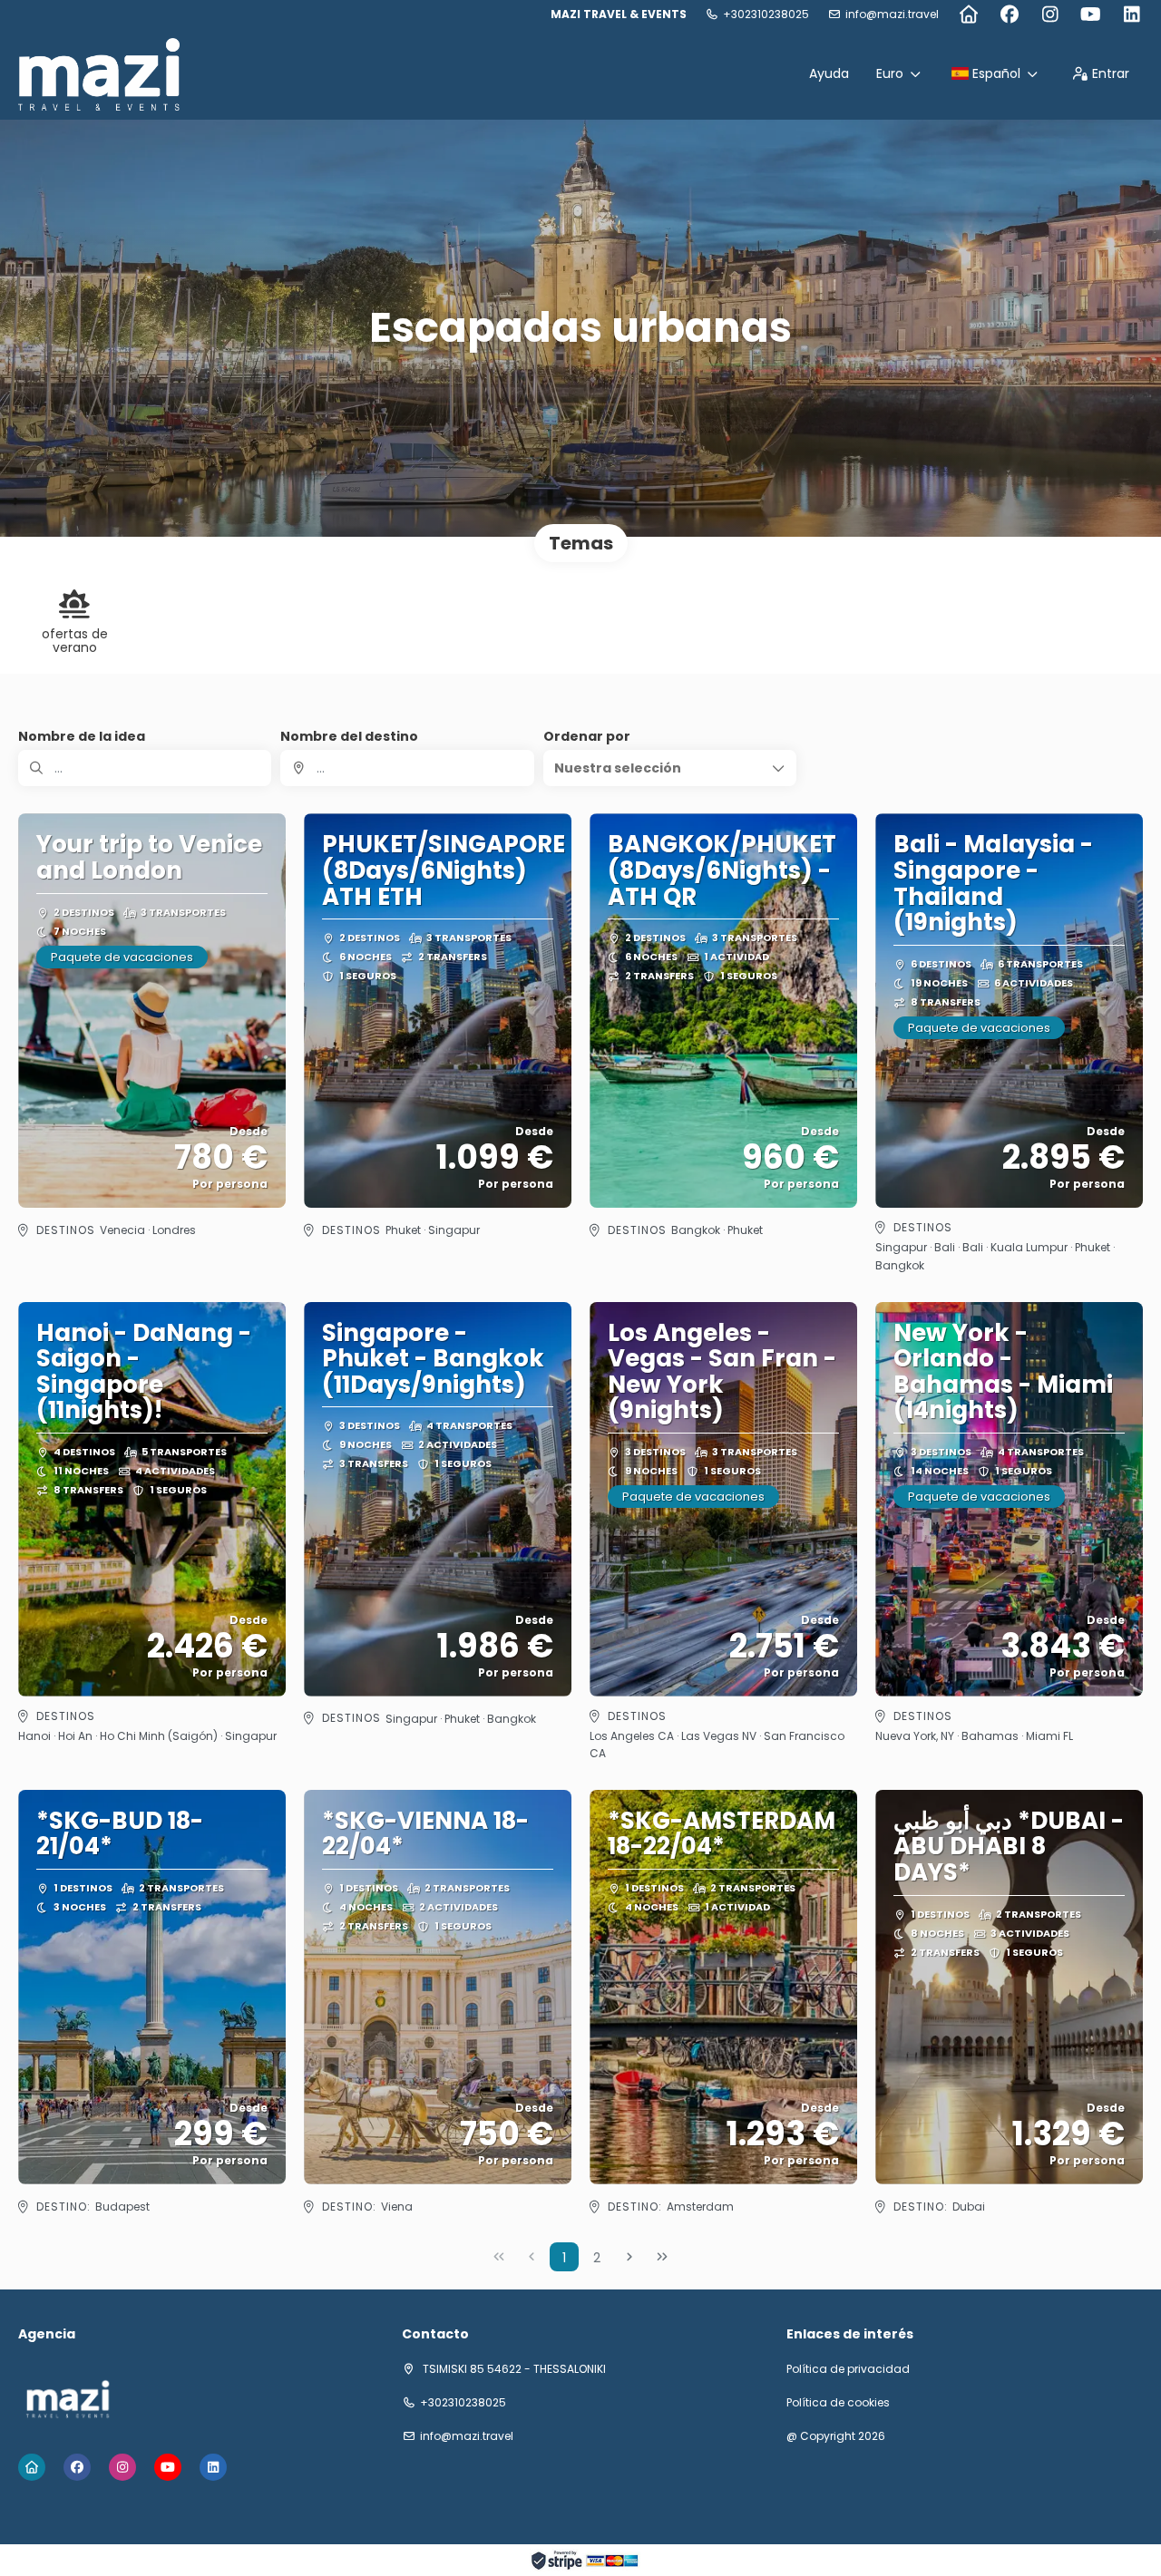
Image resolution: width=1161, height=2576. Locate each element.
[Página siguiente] (629, 2257)
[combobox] (407, 768)
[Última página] (662, 2257)
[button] (670, 768)
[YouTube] (1091, 15)
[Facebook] (1009, 15)
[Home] (968, 15)
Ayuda (829, 73)
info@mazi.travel (892, 15)
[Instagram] (1050, 15)
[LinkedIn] (1132, 15)
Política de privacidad (848, 2369)
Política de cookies (838, 2403)
